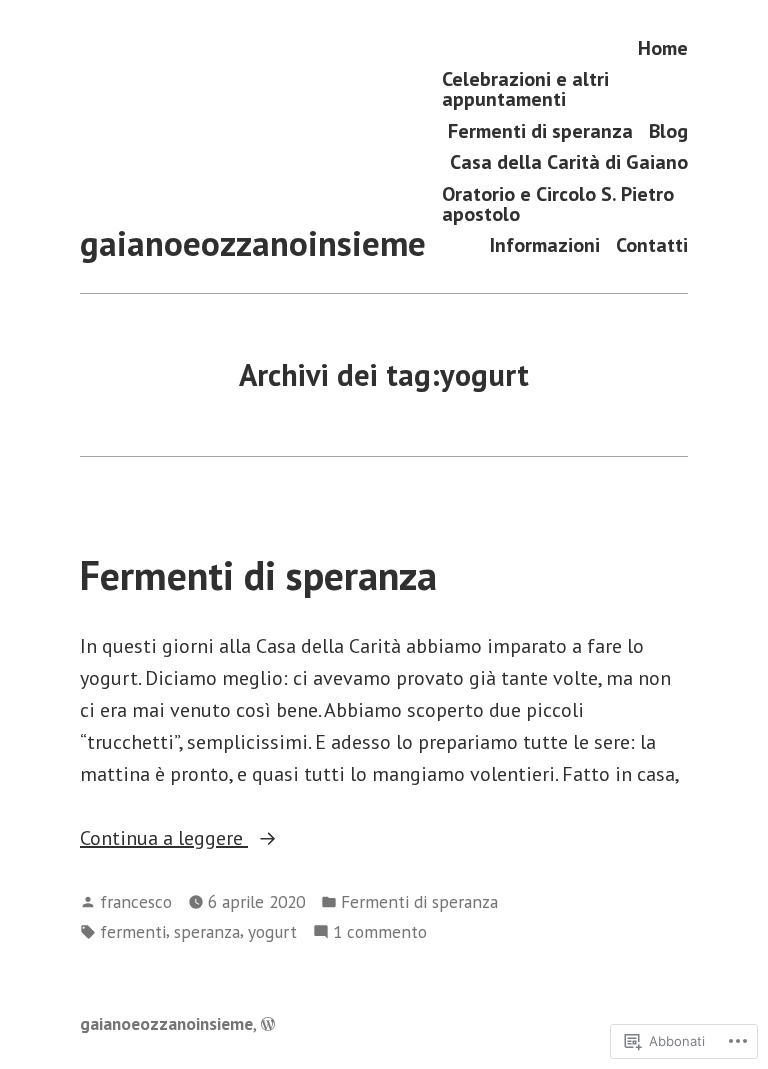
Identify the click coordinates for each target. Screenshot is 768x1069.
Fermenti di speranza (540, 130)
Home (663, 47)
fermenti (133, 931)
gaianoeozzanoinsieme (253, 243)
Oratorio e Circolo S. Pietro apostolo (558, 203)
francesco (136, 901)
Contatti (652, 245)
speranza (207, 931)
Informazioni (545, 245)
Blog (668, 130)
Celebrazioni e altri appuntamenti (525, 89)
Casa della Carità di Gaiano (569, 162)
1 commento (380, 932)
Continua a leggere (164, 839)
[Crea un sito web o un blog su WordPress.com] (268, 1023)
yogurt (272, 931)
